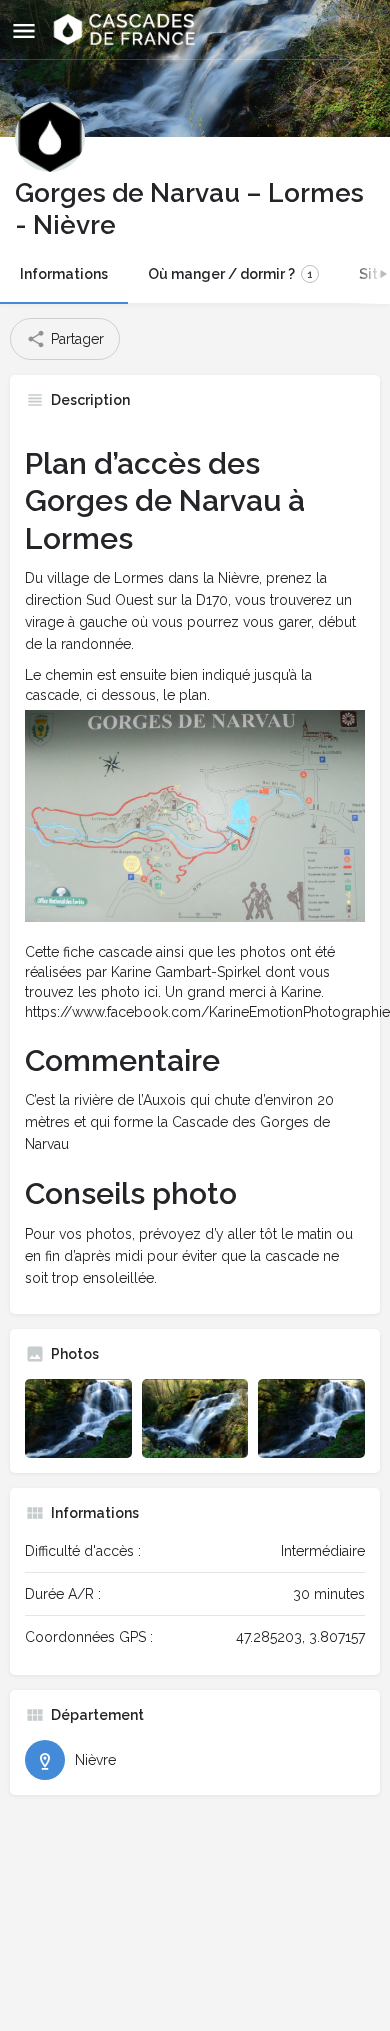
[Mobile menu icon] (24, 30)
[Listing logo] (50, 137)
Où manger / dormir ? (230, 274)
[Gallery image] (78, 1419)
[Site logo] (126, 30)
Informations (64, 274)
